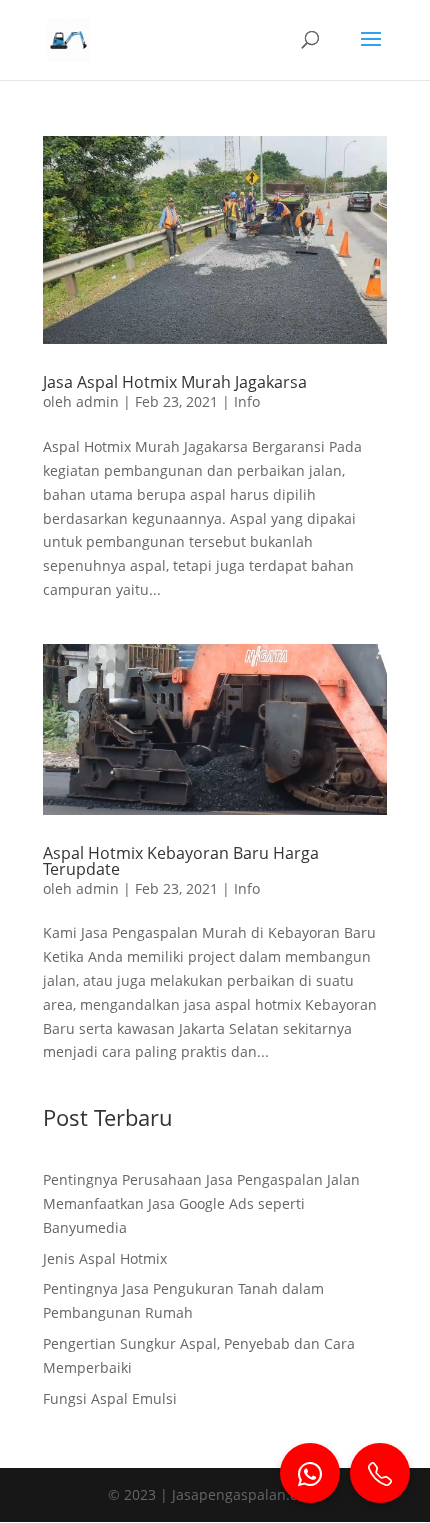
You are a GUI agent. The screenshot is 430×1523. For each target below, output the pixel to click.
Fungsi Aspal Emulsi (110, 1398)
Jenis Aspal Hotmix (105, 1258)
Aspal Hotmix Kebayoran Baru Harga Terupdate (181, 861)
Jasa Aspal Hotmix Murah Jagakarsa (175, 382)
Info (247, 401)
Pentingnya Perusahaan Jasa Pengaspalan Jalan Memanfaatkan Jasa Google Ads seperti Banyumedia (201, 1203)
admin (97, 401)
